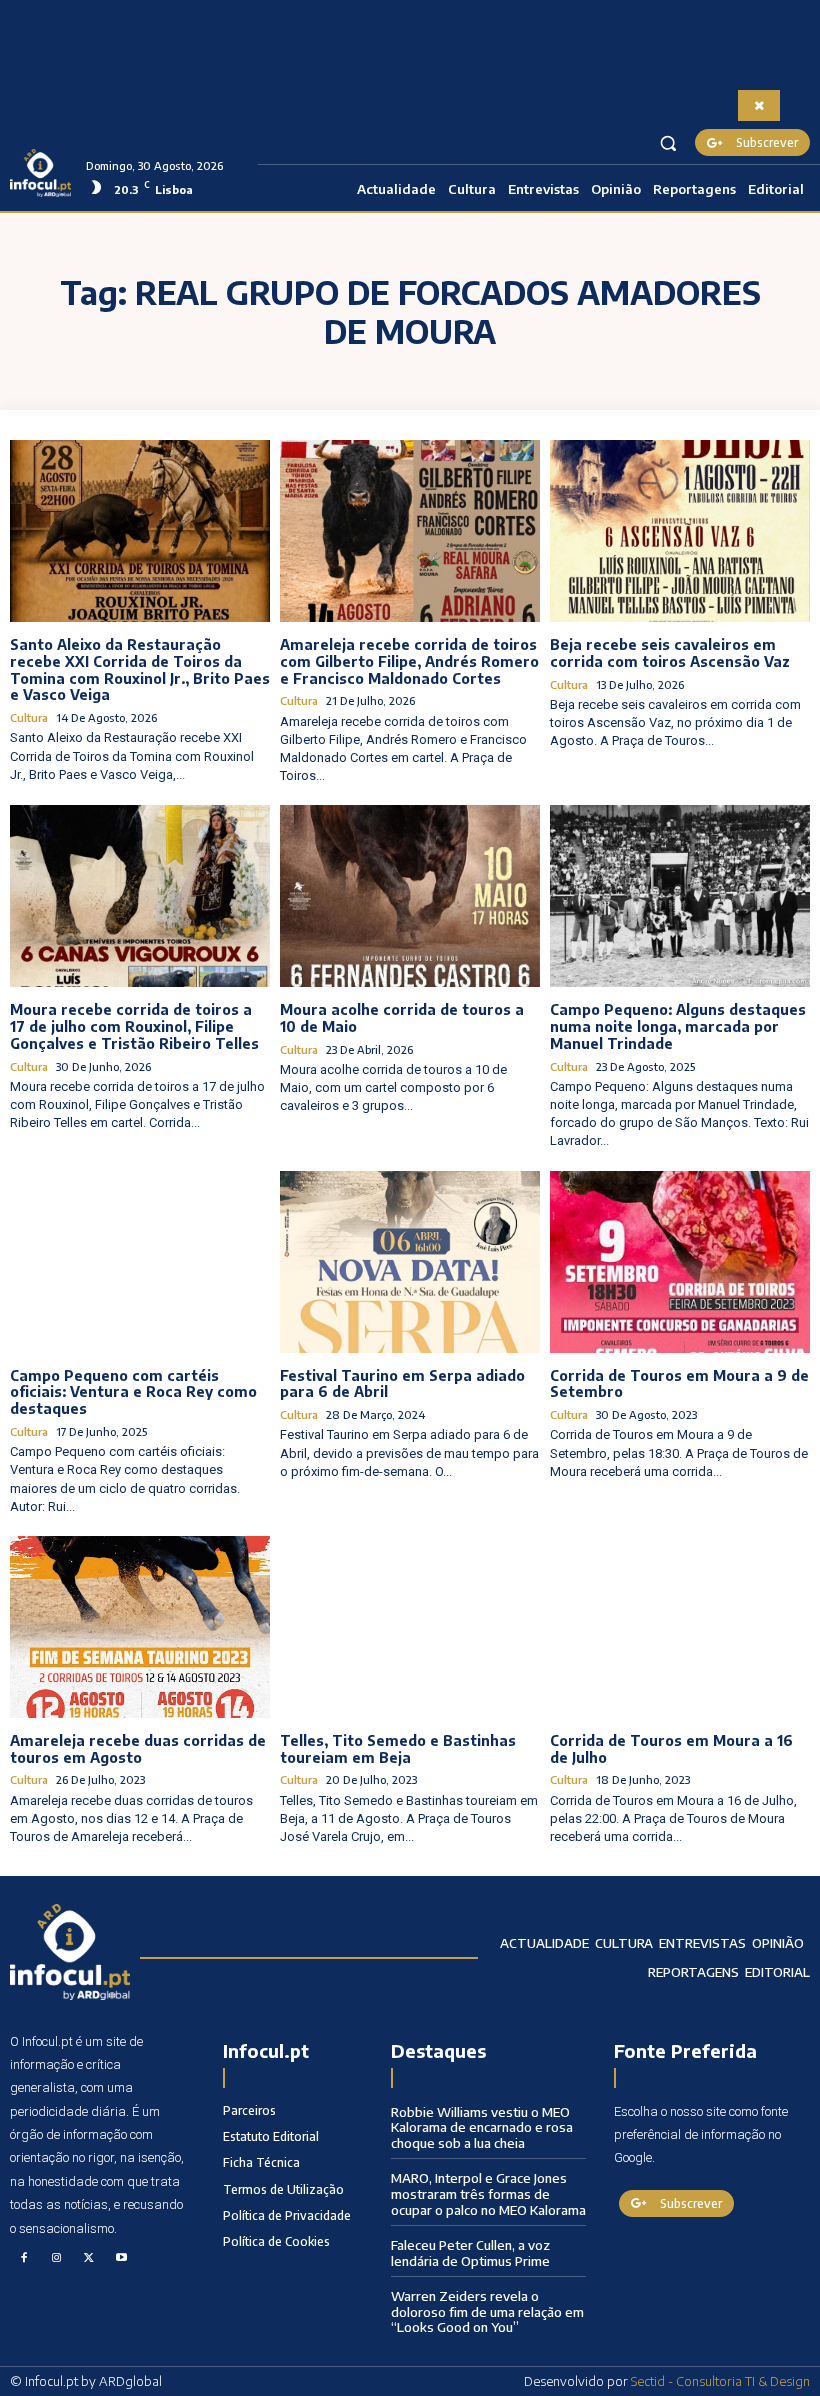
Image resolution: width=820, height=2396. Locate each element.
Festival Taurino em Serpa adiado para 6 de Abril (402, 1384)
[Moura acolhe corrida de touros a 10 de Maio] (410, 896)
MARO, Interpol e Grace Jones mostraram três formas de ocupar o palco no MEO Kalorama (488, 2193)
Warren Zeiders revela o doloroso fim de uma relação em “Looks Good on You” (487, 2311)
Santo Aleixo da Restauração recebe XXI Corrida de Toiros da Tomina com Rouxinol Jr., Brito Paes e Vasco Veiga (140, 669)
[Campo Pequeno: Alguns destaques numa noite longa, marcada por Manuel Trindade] (680, 896)
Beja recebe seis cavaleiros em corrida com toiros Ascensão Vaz (670, 653)
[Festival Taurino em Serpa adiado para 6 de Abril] (410, 1262)
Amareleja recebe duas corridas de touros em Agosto (138, 1749)
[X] (89, 2259)
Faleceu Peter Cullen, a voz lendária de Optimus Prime (470, 2253)
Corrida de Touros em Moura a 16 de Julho (671, 1749)
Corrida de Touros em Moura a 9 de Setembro (679, 1384)
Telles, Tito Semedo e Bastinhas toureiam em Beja (398, 1749)
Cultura (29, 717)
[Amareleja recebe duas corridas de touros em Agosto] (140, 1627)
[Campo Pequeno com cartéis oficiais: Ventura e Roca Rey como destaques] (140, 1262)
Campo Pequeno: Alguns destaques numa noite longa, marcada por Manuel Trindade (678, 1026)
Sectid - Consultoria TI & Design (720, 2381)
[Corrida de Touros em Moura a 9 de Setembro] (680, 1262)
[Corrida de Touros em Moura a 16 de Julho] (680, 1627)
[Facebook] (24, 2259)
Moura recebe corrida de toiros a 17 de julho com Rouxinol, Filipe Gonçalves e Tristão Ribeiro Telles (134, 1026)
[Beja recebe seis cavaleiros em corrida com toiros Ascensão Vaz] (680, 531)
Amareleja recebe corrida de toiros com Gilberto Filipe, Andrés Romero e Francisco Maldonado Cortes (409, 661)
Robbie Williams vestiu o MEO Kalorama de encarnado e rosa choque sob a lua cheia (482, 2127)
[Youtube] (122, 2259)
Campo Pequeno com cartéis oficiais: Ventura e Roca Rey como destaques (133, 1392)
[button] (668, 142)
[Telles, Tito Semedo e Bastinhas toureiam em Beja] (410, 1627)
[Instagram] (57, 2259)
